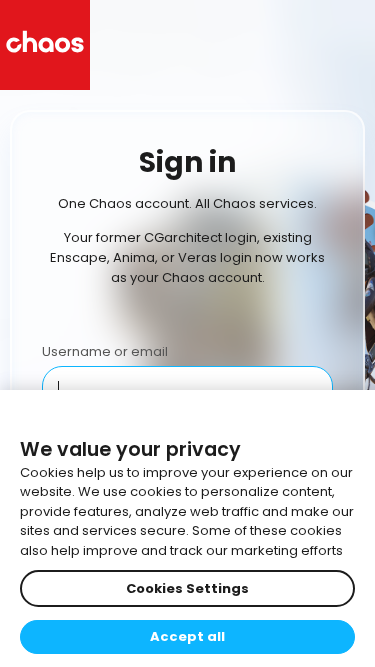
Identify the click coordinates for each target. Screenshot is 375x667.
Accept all (187, 636)
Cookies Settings (187, 588)
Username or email (105, 351)
